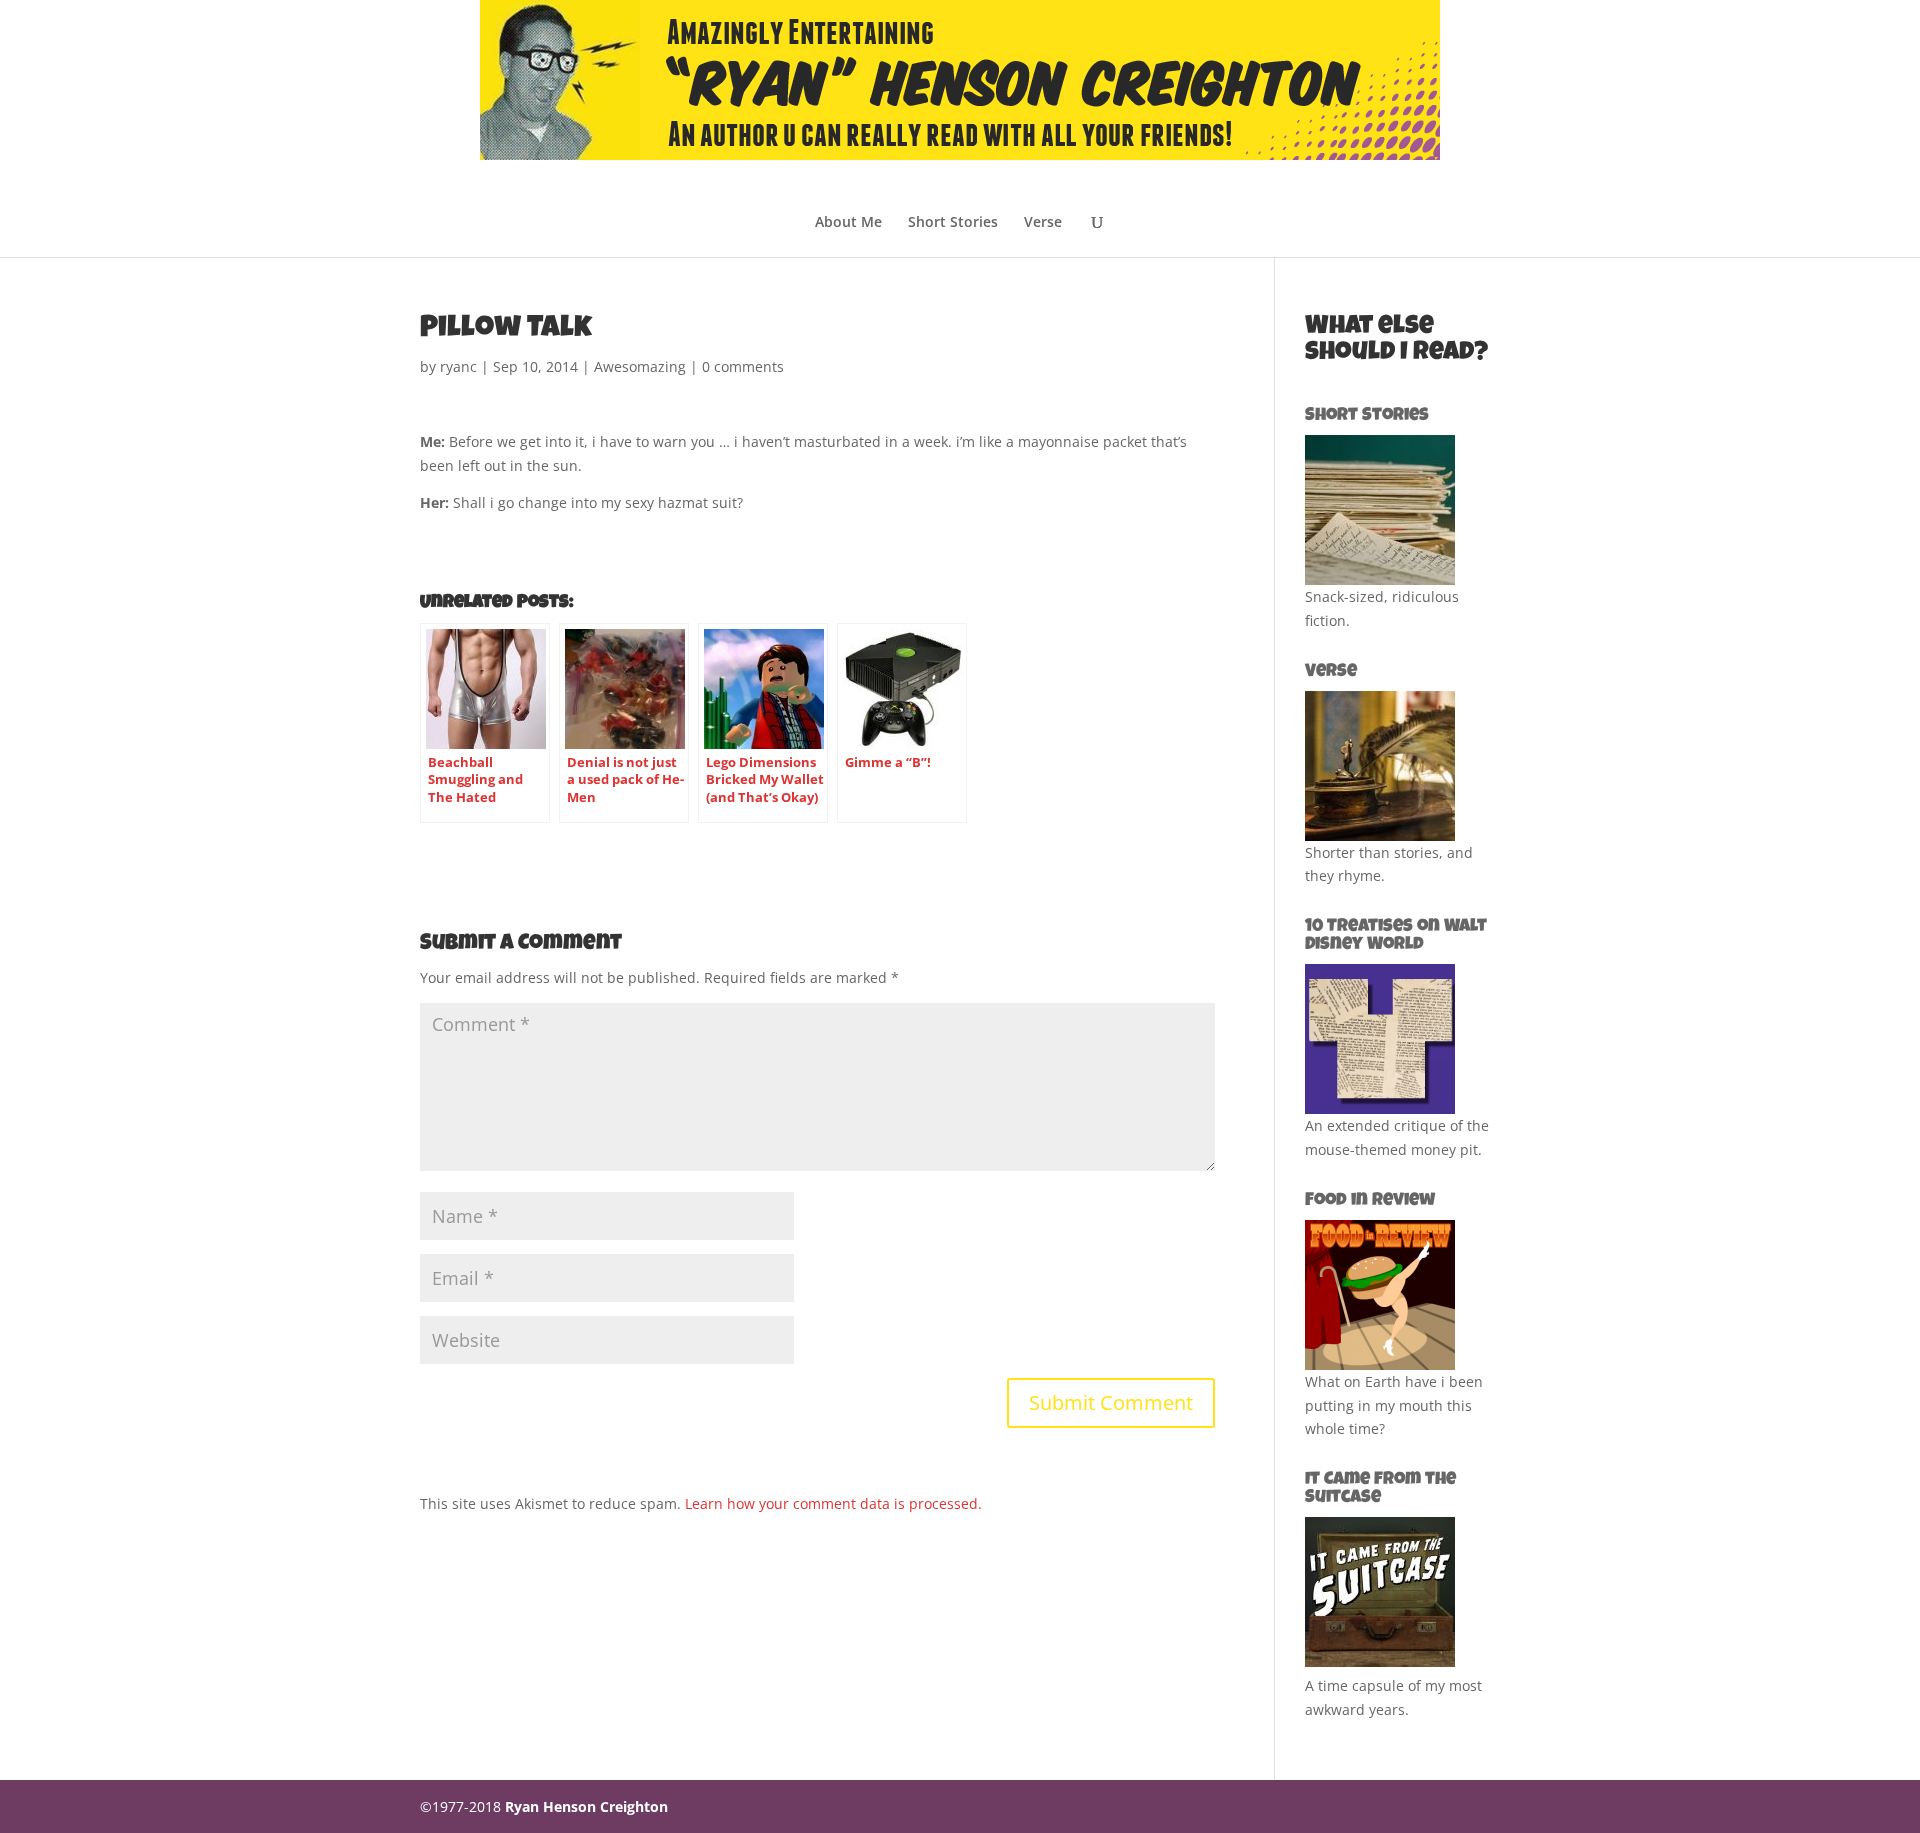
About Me (848, 223)
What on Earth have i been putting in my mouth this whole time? (1394, 1405)
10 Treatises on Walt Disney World (1396, 936)
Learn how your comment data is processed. (833, 1503)
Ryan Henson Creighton (586, 1806)
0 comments (743, 366)
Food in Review (1370, 1201)
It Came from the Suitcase (1380, 1489)
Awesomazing (640, 366)
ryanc (458, 366)
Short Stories (953, 223)
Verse (1043, 223)
